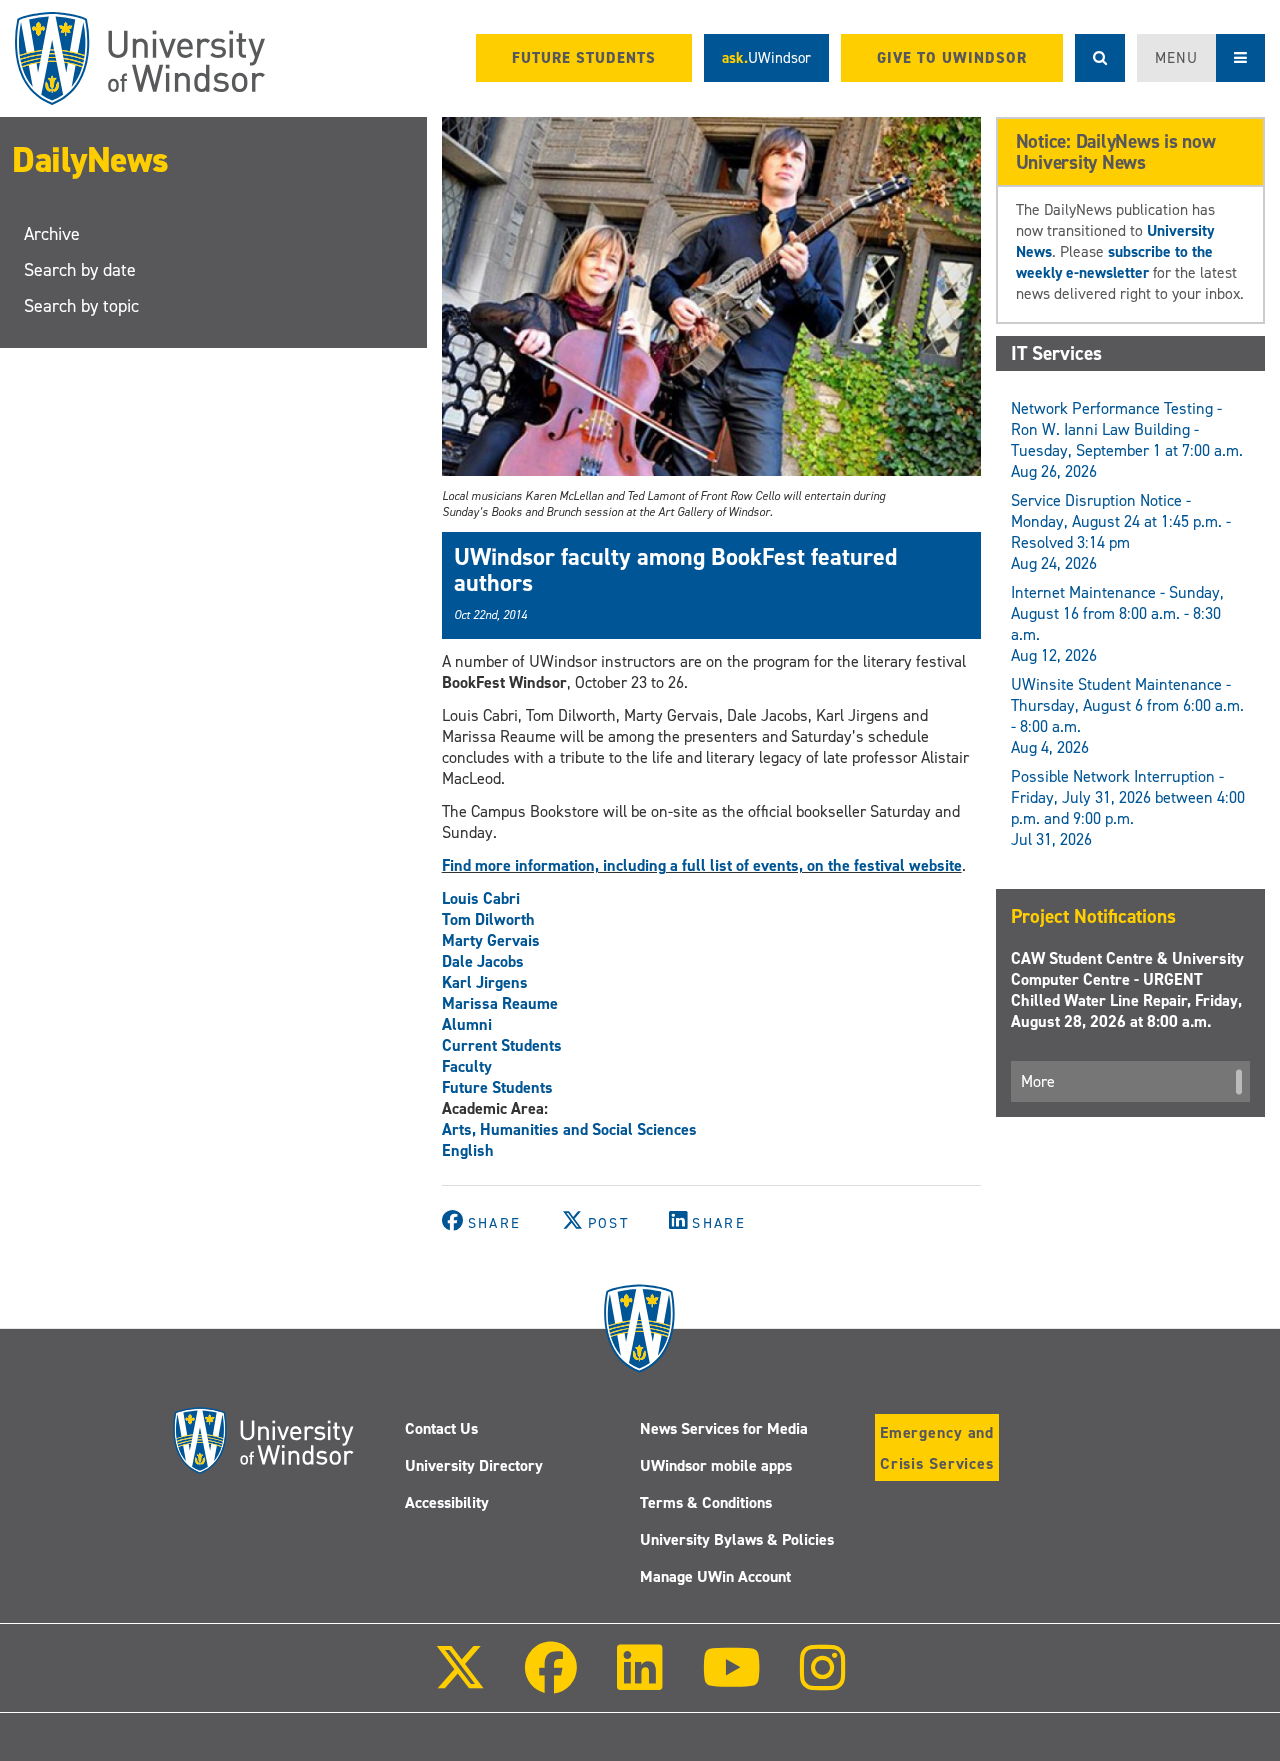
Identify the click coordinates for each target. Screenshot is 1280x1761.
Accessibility (447, 1502)
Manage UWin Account (715, 1576)
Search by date (80, 270)
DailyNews (90, 160)
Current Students (502, 1045)
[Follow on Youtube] (731, 1681)
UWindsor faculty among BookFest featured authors (675, 570)
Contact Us (441, 1428)
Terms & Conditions (706, 1502)
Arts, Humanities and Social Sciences (569, 1129)
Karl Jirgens (485, 982)
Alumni (467, 1024)
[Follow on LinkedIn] (639, 1681)
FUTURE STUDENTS (584, 58)
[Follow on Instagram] (823, 1681)
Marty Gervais (491, 940)
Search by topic (81, 306)
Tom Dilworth (488, 919)
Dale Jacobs (483, 961)
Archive (52, 234)
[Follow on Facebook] (551, 1681)
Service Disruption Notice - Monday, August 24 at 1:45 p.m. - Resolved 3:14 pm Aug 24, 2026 (1121, 532)
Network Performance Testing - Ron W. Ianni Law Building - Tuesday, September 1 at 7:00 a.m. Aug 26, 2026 (1127, 440)
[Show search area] (1100, 58)
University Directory (474, 1465)
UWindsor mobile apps (716, 1465)
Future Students (497, 1087)
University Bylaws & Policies (737, 1539)
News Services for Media (724, 1428)
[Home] (140, 58)
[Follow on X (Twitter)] (460, 1681)
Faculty (467, 1066)
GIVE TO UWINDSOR (952, 58)
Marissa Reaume (500, 1003)
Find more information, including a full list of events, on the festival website (702, 865)
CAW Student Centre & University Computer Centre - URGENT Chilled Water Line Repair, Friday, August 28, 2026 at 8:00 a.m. (1127, 990)
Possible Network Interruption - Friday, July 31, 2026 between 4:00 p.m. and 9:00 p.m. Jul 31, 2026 (1128, 808)
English (468, 1150)
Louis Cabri (481, 898)
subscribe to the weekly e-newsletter (1114, 262)
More (1038, 1081)
